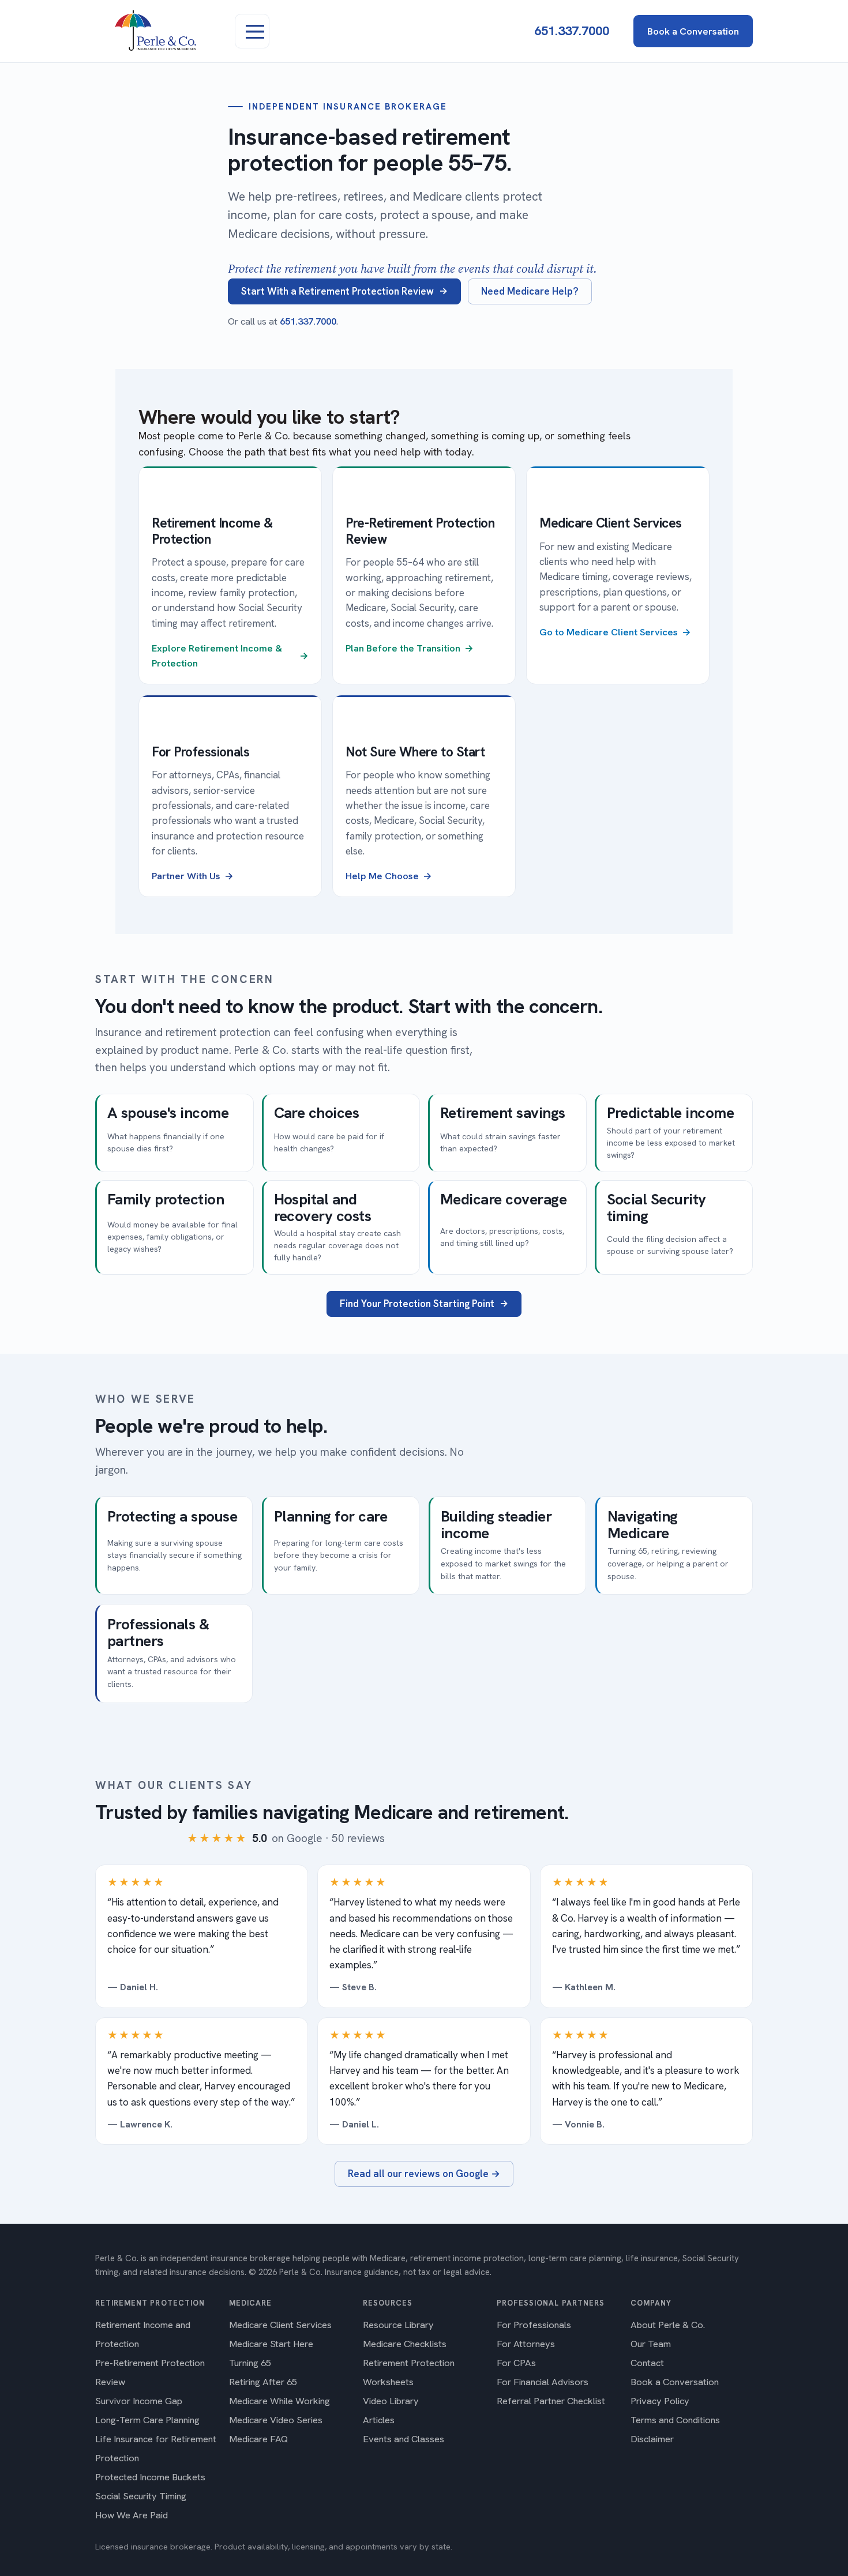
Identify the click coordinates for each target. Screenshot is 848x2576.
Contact (647, 2363)
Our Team (651, 2344)
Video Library (391, 2401)
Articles (379, 2420)
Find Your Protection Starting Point (417, 1304)
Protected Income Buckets (150, 2477)
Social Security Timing (141, 2496)
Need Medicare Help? (530, 291)
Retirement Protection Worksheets (409, 2372)
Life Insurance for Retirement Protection (156, 2448)
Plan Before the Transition (403, 648)
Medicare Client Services (280, 2325)
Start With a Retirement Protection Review (337, 291)
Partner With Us (186, 876)
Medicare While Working (279, 2401)
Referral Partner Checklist (551, 2401)
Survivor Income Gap (139, 2401)
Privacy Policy (660, 2401)
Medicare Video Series (276, 2420)
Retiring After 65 (263, 2382)
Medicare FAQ (258, 2439)
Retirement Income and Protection (143, 2334)
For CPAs (516, 2363)
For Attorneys (526, 2344)
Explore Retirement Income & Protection (217, 656)
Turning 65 (250, 2363)
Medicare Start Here (271, 2344)
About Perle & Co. (668, 2325)
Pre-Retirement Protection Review (150, 2372)
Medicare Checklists (405, 2344)
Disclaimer (652, 2439)
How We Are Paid (132, 2515)
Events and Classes (404, 2439)
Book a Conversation (693, 31)
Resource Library (398, 2325)
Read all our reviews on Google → (424, 2174)
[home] (169, 31)
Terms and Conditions (675, 2420)
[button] (252, 31)
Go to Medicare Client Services (609, 632)
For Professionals (534, 2325)
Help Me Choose (382, 876)
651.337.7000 (572, 31)
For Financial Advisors (543, 2382)
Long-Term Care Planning (147, 2420)
